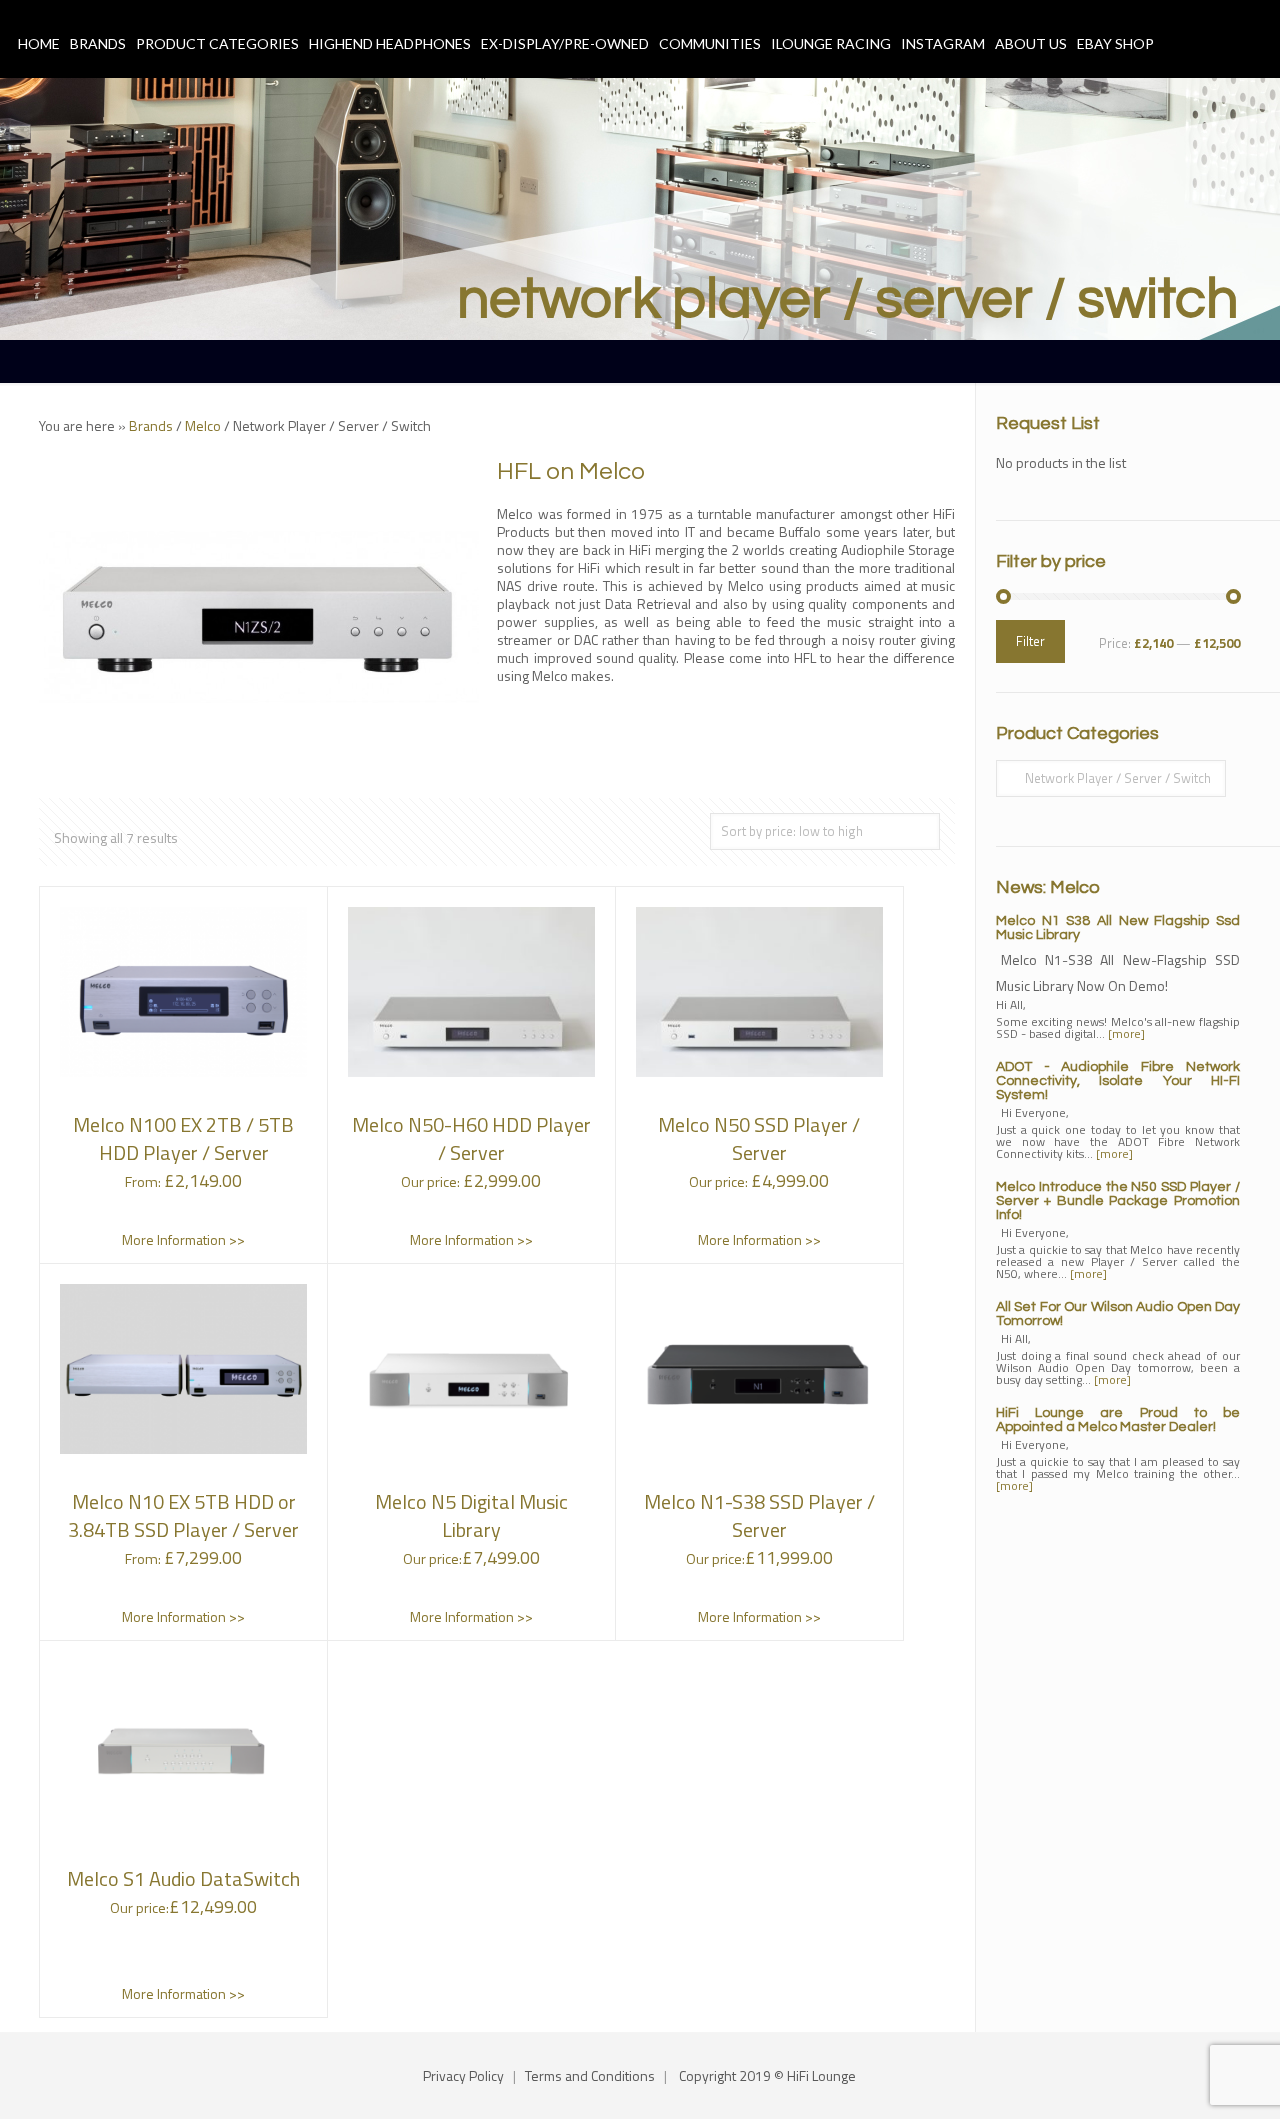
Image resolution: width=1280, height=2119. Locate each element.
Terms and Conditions (590, 2075)
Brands (151, 425)
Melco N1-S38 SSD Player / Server (759, 1515)
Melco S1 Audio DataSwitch (183, 1878)
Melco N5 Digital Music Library (471, 1515)
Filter (1030, 641)
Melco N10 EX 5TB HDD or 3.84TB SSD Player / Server (183, 1515)
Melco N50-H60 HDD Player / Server (471, 1138)
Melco (203, 425)
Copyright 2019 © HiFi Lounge (767, 2075)
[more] (1126, 1033)
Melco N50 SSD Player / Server (759, 1138)
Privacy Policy (463, 2075)
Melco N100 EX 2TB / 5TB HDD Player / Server (183, 1138)
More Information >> (183, 1239)
